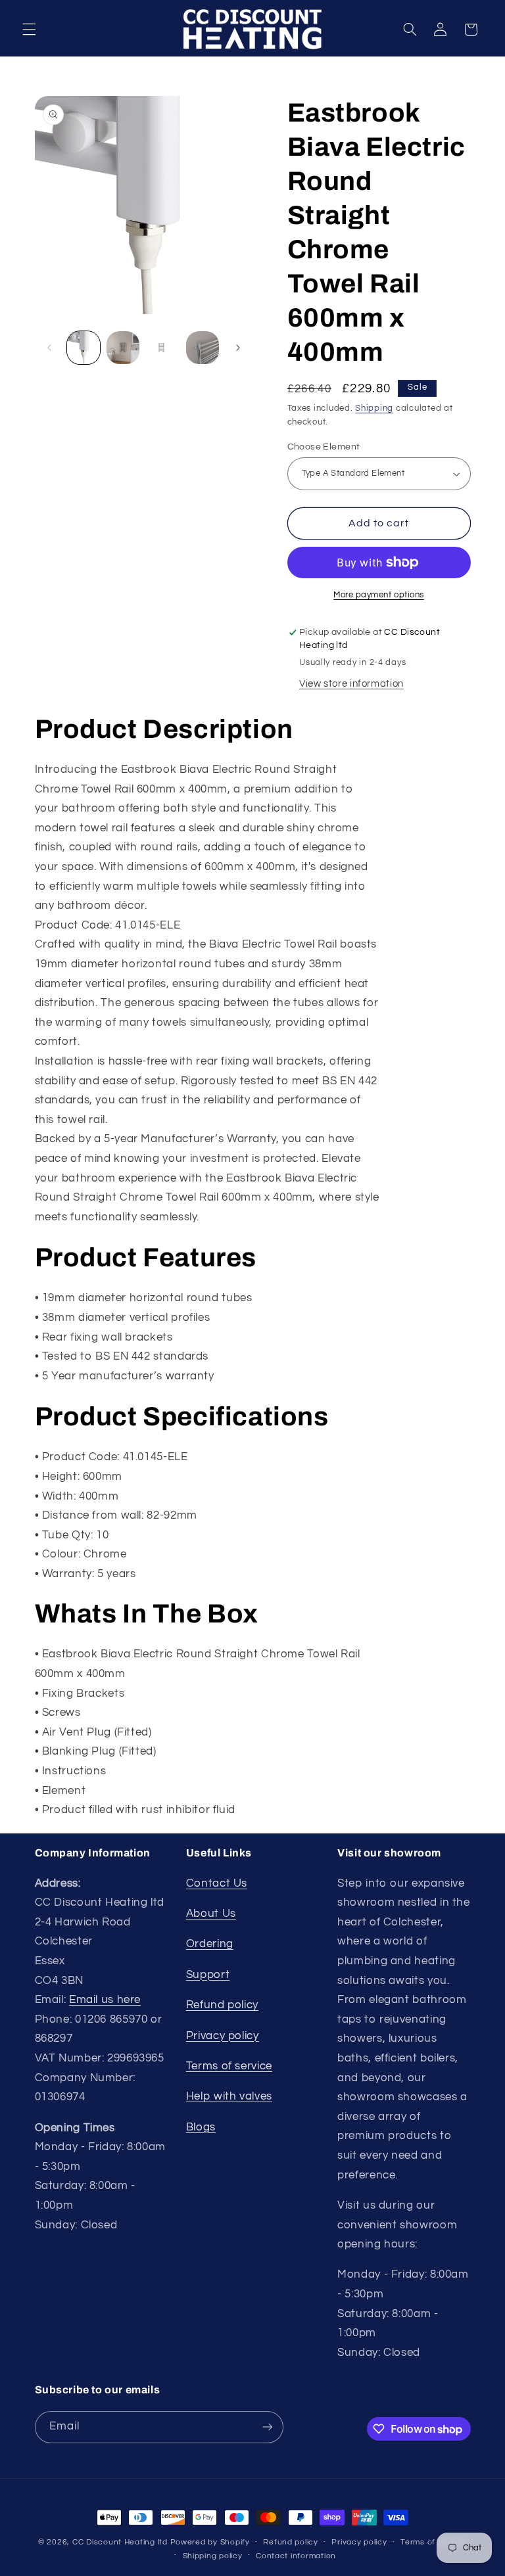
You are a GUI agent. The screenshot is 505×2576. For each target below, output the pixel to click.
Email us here (105, 2000)
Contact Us (217, 1883)
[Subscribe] (267, 2427)
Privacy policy (223, 2036)
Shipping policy (213, 2556)
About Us (211, 1914)
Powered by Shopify (210, 2542)
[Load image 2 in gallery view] (123, 348)
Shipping (374, 408)
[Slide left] (49, 348)
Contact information (296, 2556)
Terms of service (229, 2066)
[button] (29, 30)
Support (208, 1975)
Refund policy (222, 2005)
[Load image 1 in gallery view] (84, 348)
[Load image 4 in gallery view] (203, 348)
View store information (351, 684)
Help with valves (229, 2096)
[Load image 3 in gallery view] (162, 348)
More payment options (379, 595)
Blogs (201, 2127)
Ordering (210, 1944)
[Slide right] (238, 348)
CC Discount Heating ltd (120, 2542)
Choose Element (324, 447)
